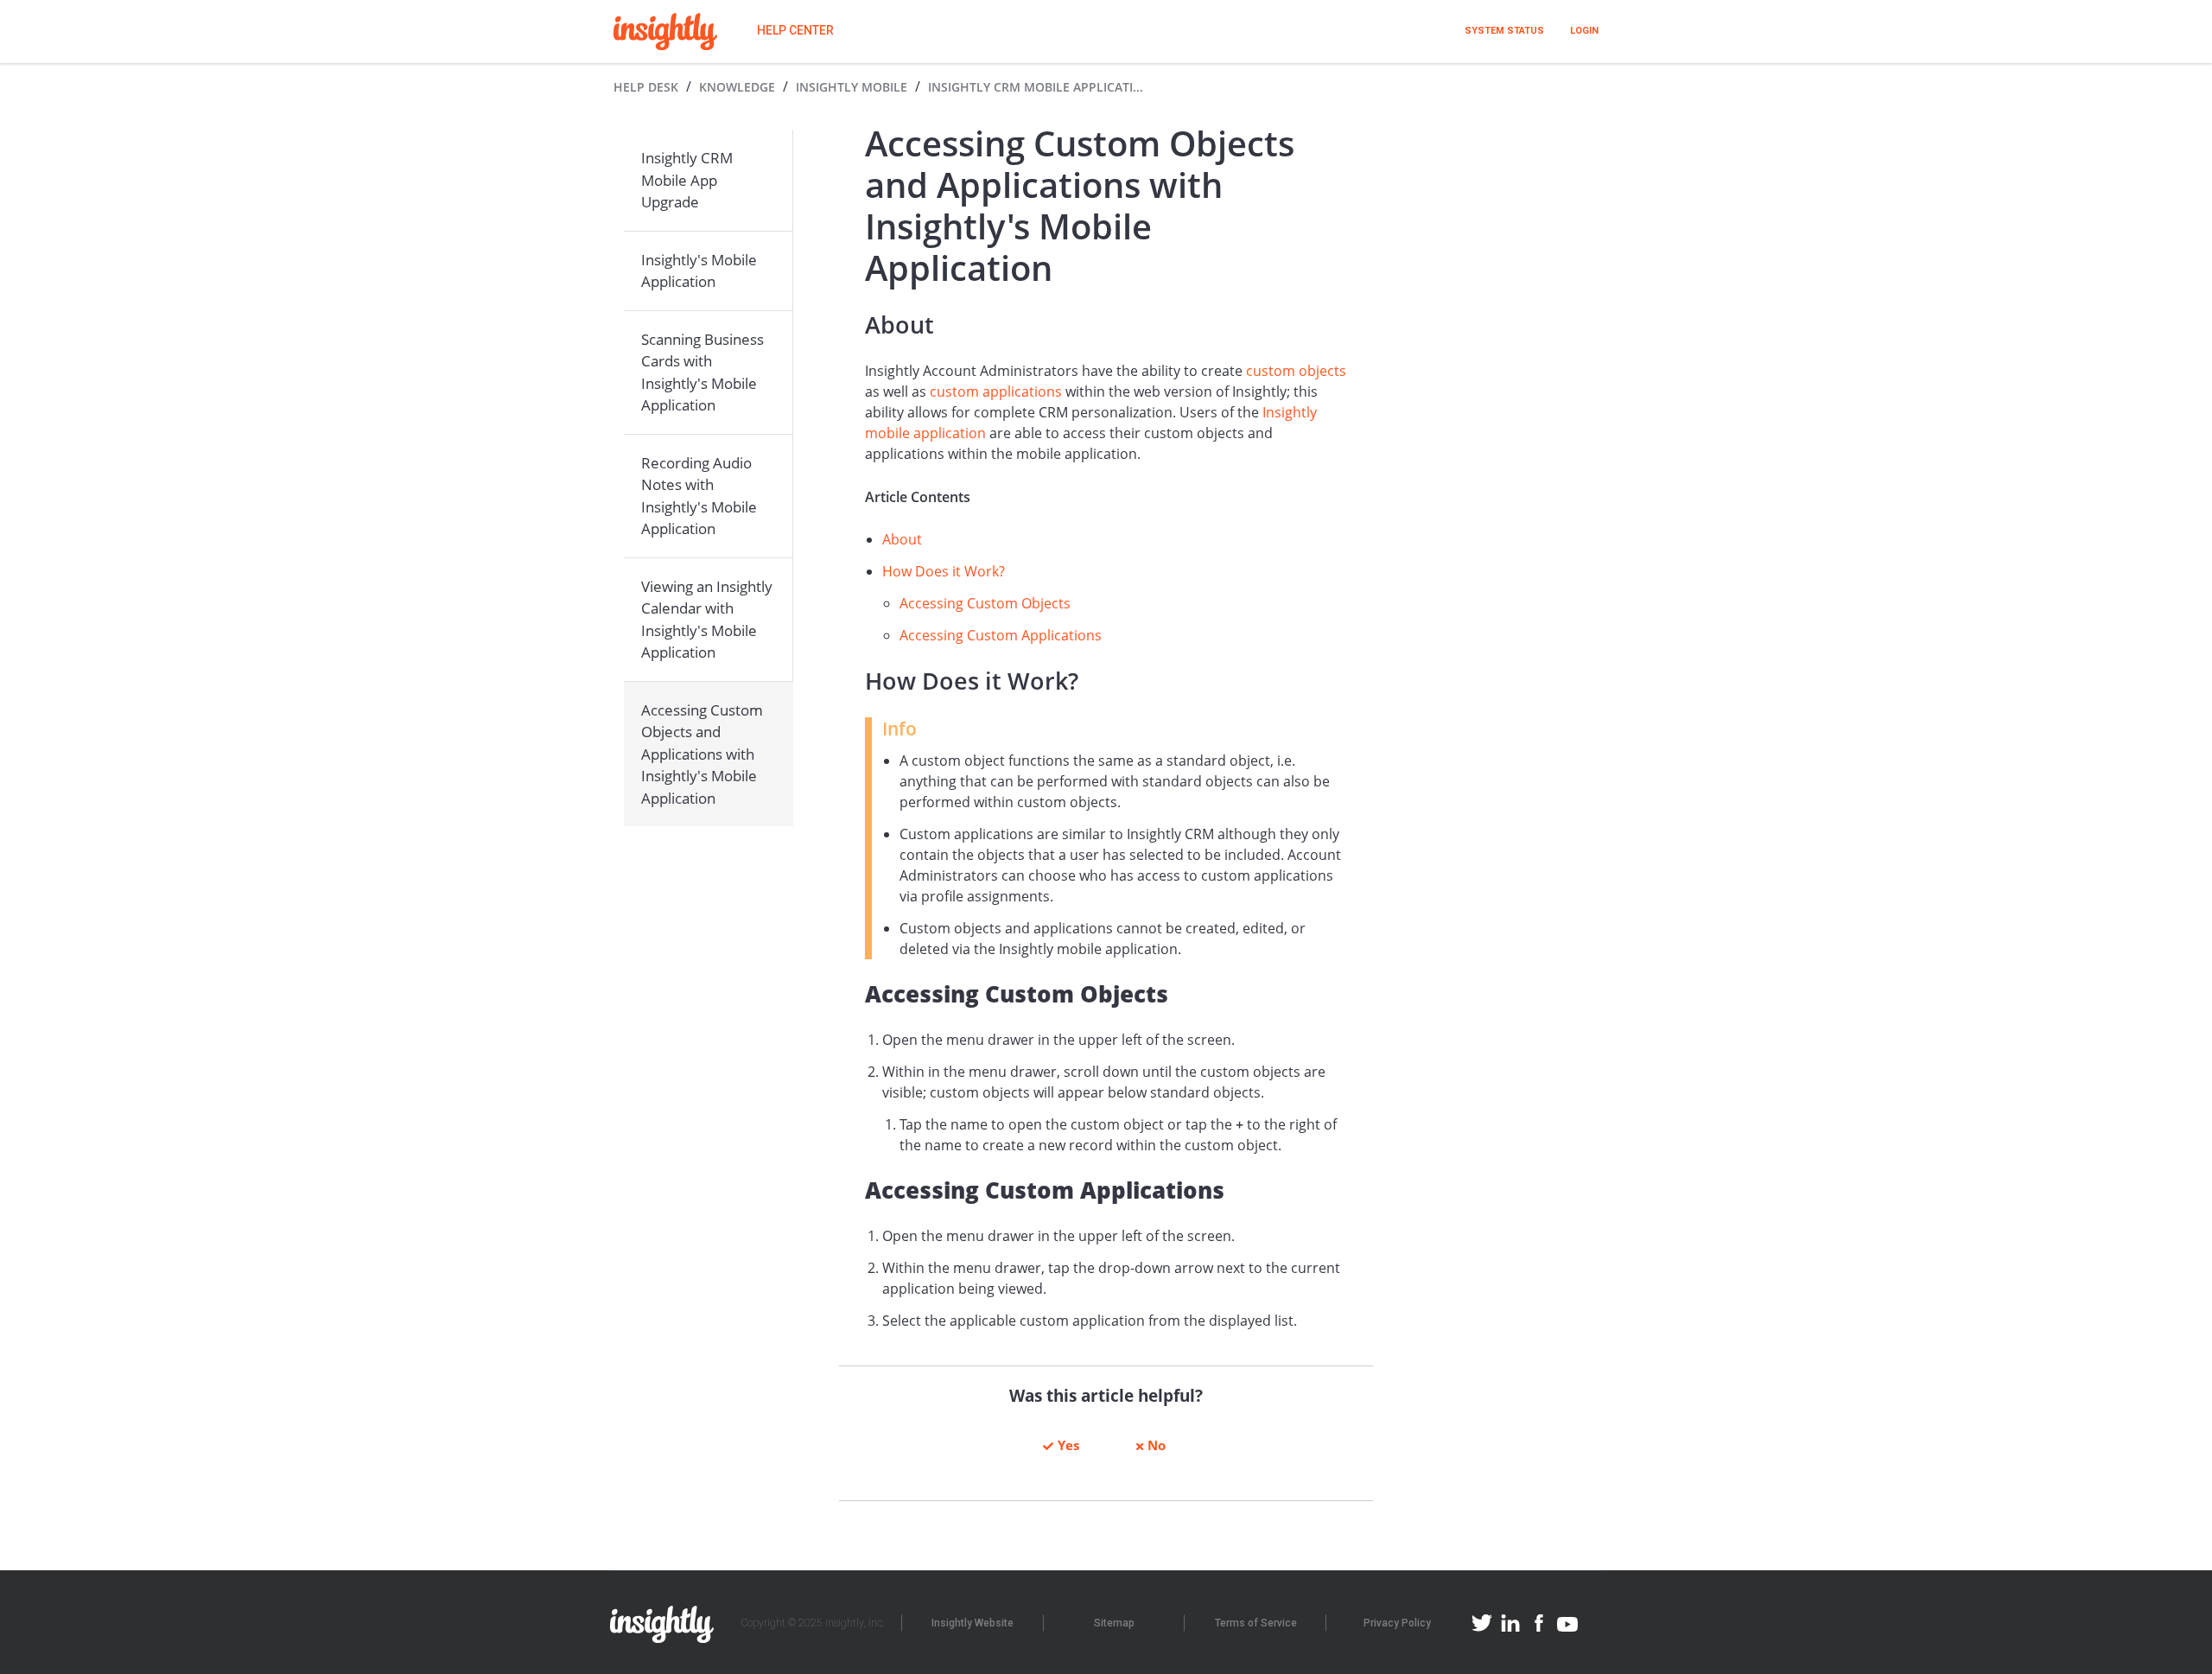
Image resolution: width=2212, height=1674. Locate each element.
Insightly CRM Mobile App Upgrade (687, 180)
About (902, 539)
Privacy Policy (1397, 1623)
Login (1584, 31)
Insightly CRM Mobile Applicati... (1036, 87)
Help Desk (646, 87)
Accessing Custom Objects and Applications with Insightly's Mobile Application (702, 754)
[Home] (665, 32)
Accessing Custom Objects (985, 603)
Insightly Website (973, 1623)
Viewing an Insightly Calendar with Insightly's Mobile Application (707, 620)
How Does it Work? (944, 571)
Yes (1068, 1445)
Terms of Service (1256, 1623)
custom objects (1296, 371)
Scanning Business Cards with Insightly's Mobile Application (702, 372)
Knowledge (737, 87)
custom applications (996, 391)
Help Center (795, 30)
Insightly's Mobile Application (699, 271)
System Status (1504, 31)
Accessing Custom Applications (1001, 635)
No (1157, 1445)
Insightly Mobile (852, 87)
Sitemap (1114, 1623)
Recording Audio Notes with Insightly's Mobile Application (699, 496)
